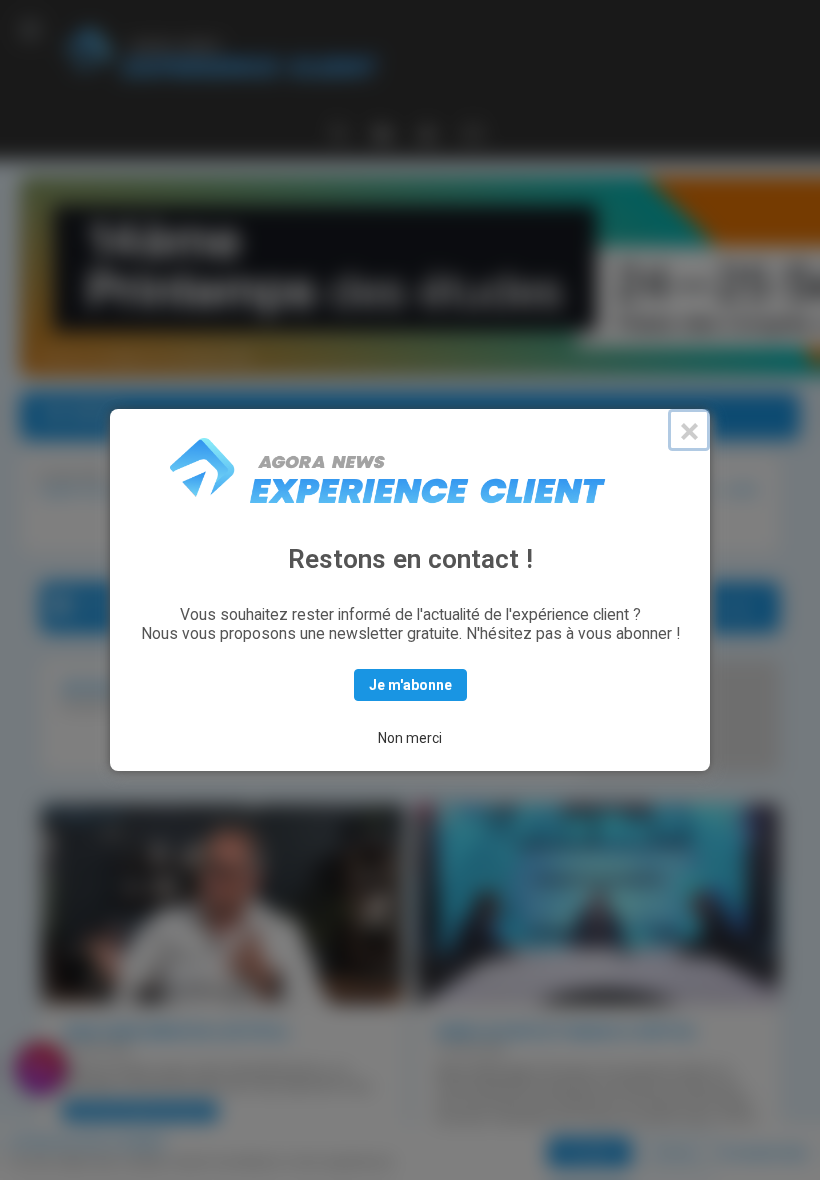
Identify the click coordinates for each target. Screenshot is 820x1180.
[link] (41, 1068)
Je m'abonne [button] (410, 685)
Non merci (410, 738)
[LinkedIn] (383, 132)
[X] (338, 132)
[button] (30, 30)
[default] (473, 133)
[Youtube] (427, 132)
